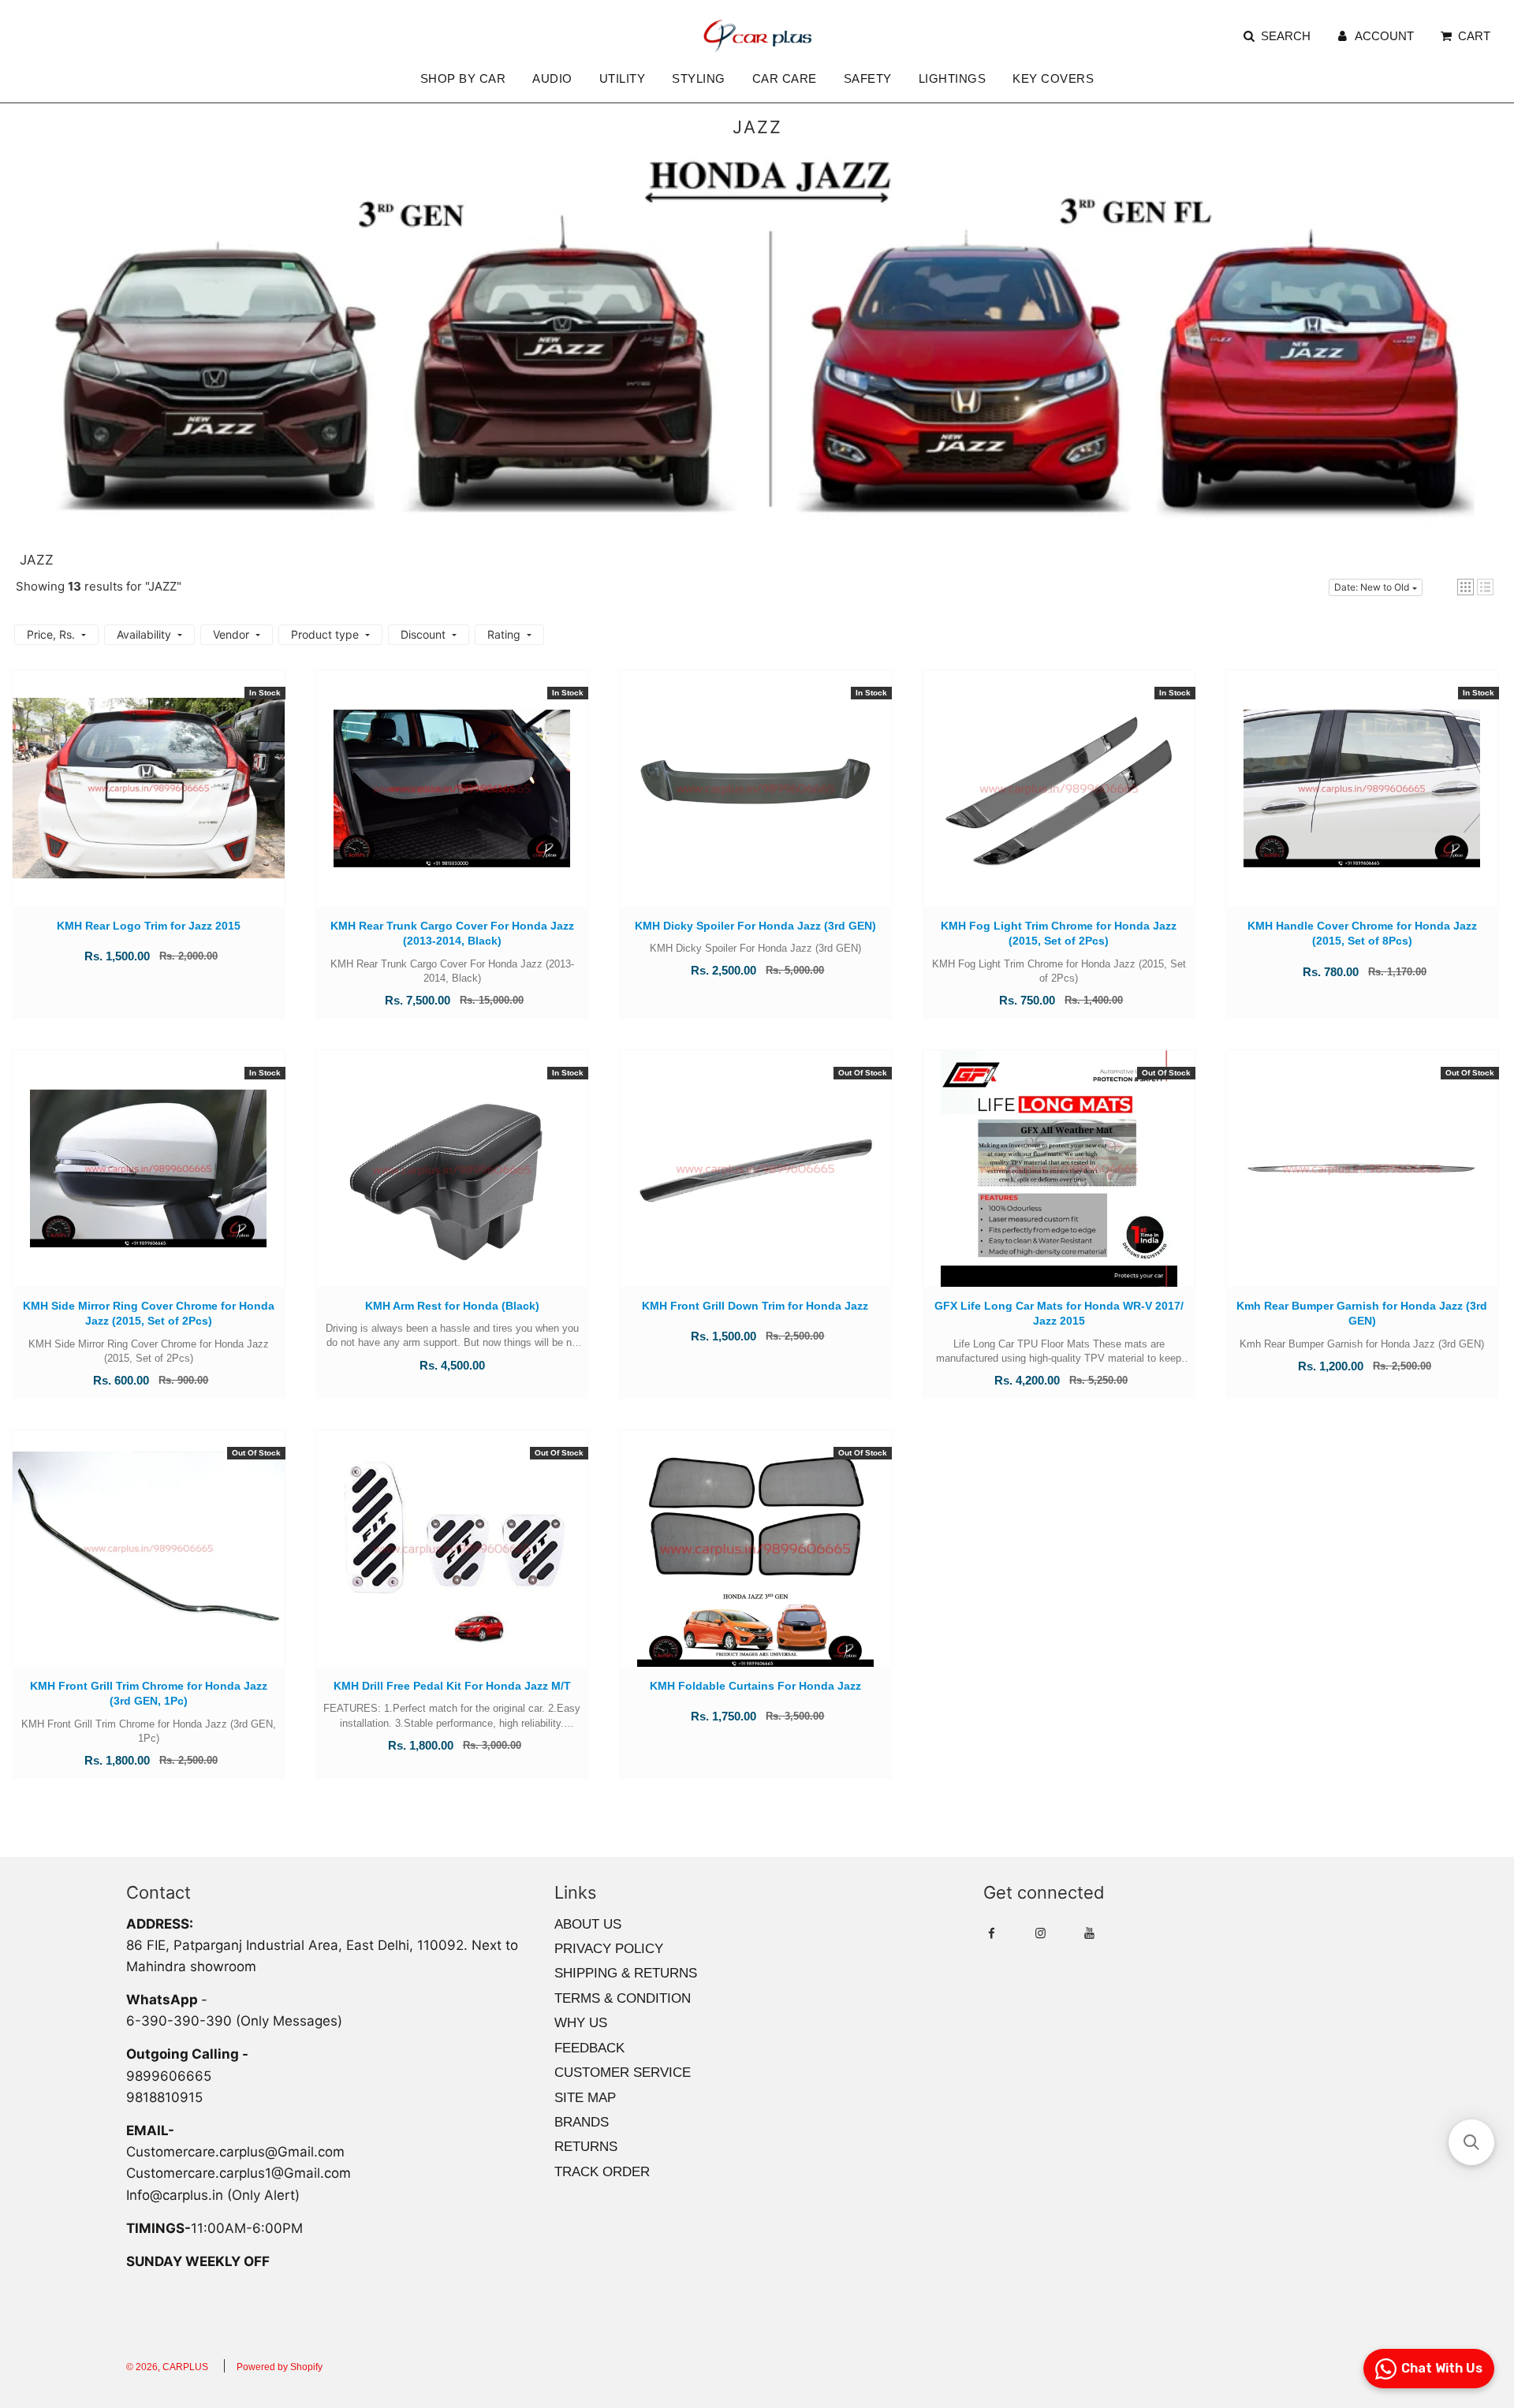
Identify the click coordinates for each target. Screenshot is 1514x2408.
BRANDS (582, 2122)
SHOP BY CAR (463, 78)
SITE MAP (585, 2098)
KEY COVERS (1053, 78)
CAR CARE (785, 78)
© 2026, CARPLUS (167, 2367)
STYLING (699, 78)
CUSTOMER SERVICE (623, 2073)
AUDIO (552, 78)
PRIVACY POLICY (609, 1949)
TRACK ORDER (602, 2172)
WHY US (581, 2023)
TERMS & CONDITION (623, 1998)
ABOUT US (588, 1924)
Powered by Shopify (280, 2367)
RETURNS (586, 2147)
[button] (1466, 587)
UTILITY (623, 78)
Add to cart (149, 804)
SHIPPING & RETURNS (626, 1973)
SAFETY (868, 78)
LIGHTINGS (953, 78)
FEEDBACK (589, 2048)
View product (755, 1184)
